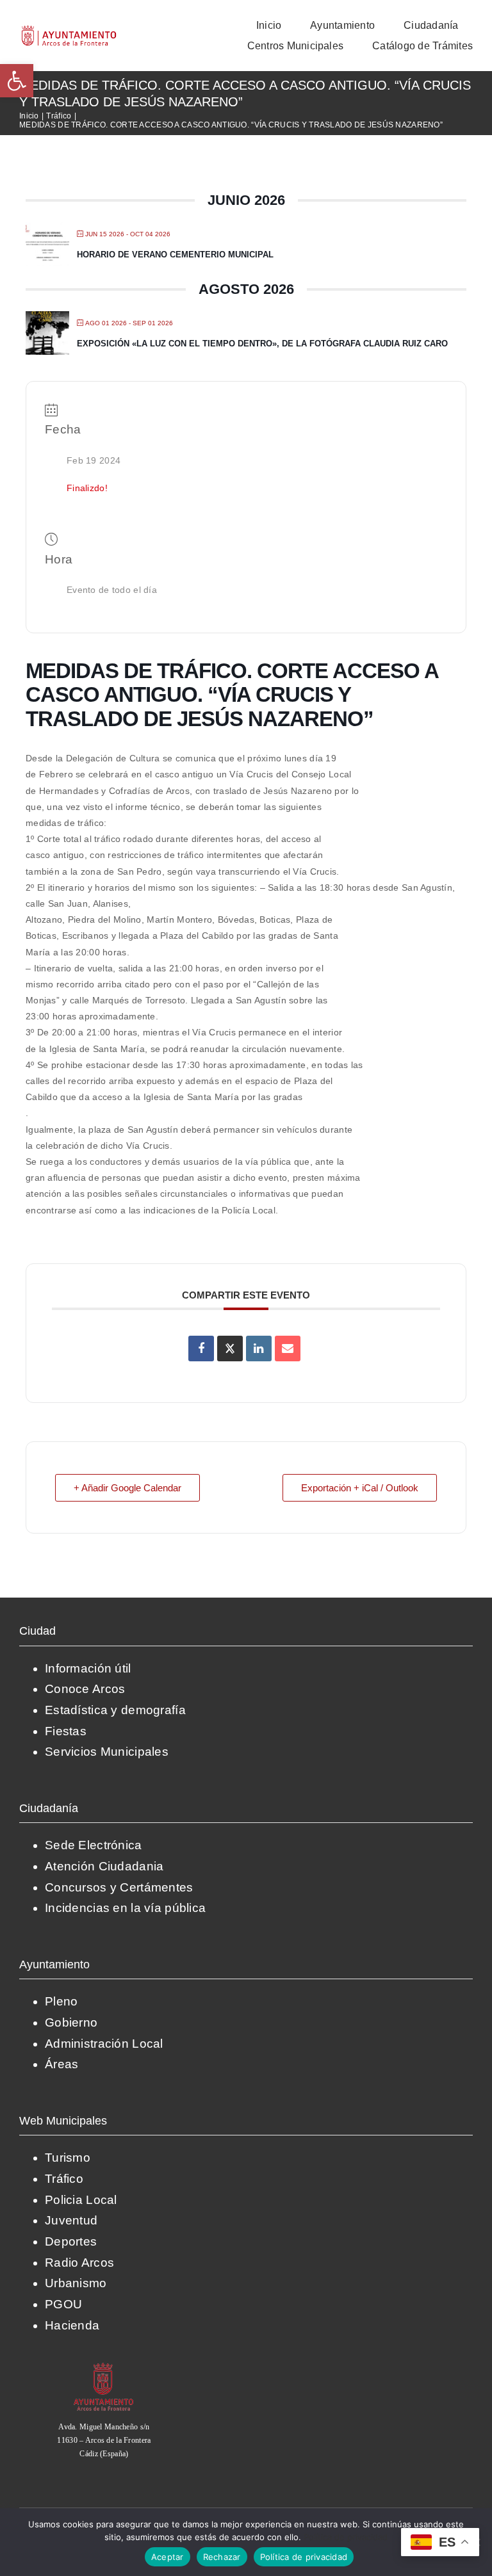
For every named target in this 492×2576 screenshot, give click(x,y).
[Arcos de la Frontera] (104, 2367)
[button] (17, 81)
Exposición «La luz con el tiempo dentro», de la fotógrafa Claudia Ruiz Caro (262, 344)
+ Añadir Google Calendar (127, 1488)
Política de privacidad (346, 2537)
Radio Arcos (79, 2263)
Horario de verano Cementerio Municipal (175, 255)
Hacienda (72, 2325)
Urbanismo (76, 2283)
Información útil (88, 1668)
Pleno (61, 2001)
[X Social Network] (230, 1349)
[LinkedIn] (259, 1349)
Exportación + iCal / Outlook (360, 1488)
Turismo (68, 2158)
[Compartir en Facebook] (201, 1349)
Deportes (71, 2241)
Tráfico (64, 2179)
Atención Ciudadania (104, 1866)
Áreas (61, 2064)
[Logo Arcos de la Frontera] (69, 30)
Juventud (71, 2220)
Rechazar (222, 2557)
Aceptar (168, 2557)
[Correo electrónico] (288, 1349)
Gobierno (71, 2022)
